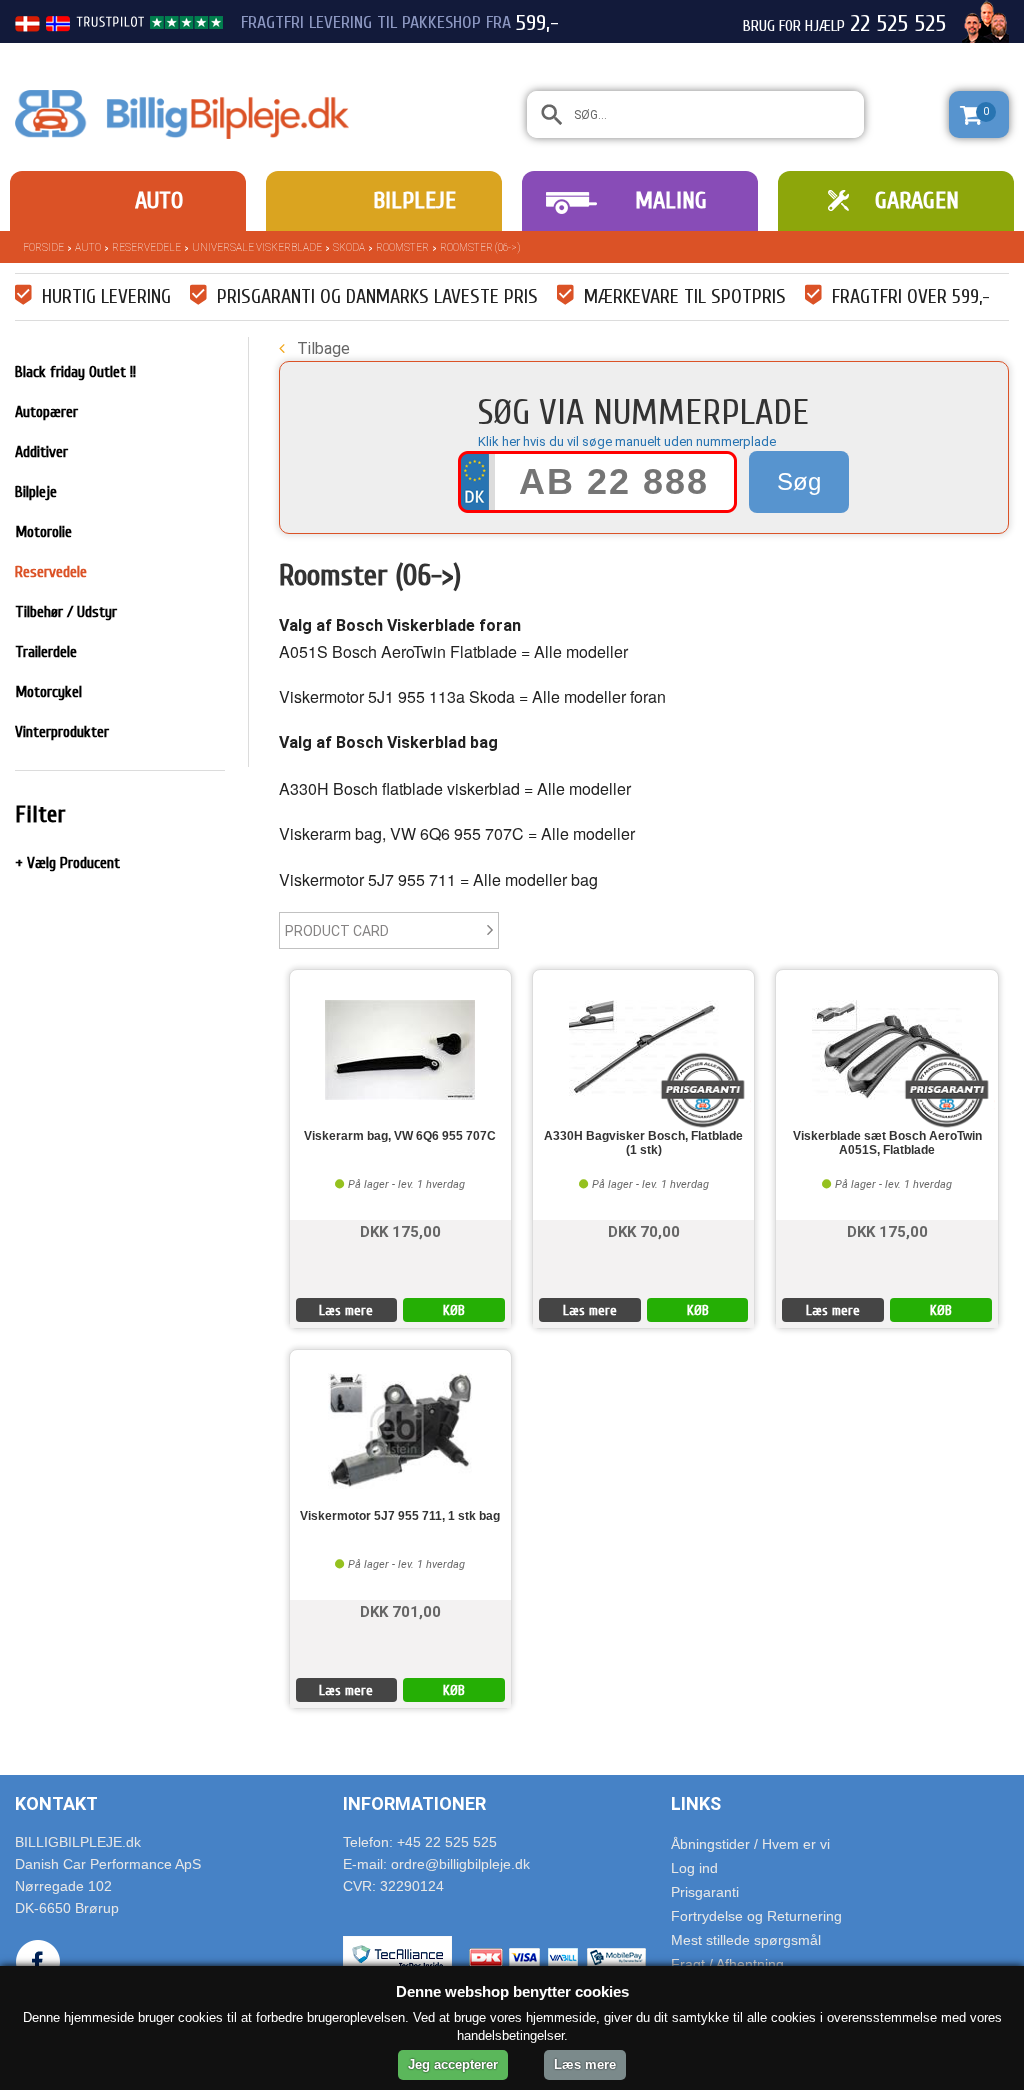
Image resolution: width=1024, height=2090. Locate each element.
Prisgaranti (705, 1892)
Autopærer (46, 412)
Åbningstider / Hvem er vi (750, 1844)
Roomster (402, 247)
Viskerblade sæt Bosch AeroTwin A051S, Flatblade (887, 1143)
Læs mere (346, 1310)
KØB (454, 1310)
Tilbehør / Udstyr (66, 612)
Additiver (41, 452)
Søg (799, 481)
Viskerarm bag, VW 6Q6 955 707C (400, 1136)
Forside (43, 247)
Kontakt (56, 1803)
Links (696, 1803)
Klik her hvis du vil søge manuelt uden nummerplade (627, 441)
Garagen (917, 200)
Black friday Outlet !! (75, 372)
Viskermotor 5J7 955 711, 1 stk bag (400, 1516)
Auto (159, 200)
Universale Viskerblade (257, 247)
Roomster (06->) (480, 247)
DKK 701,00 (400, 1610)
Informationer (414, 1803)
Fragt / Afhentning (727, 1964)
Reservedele (146, 247)
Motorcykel (48, 692)
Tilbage (321, 348)
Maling (671, 200)
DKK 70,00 (644, 1230)
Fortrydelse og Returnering (756, 1916)
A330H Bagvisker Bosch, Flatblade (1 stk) (643, 1143)
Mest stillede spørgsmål (746, 1940)
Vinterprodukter (62, 732)
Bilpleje (414, 200)
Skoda (349, 247)
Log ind (694, 1868)
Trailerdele (46, 652)
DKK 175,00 (400, 1230)
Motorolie (43, 532)
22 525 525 (898, 24)
